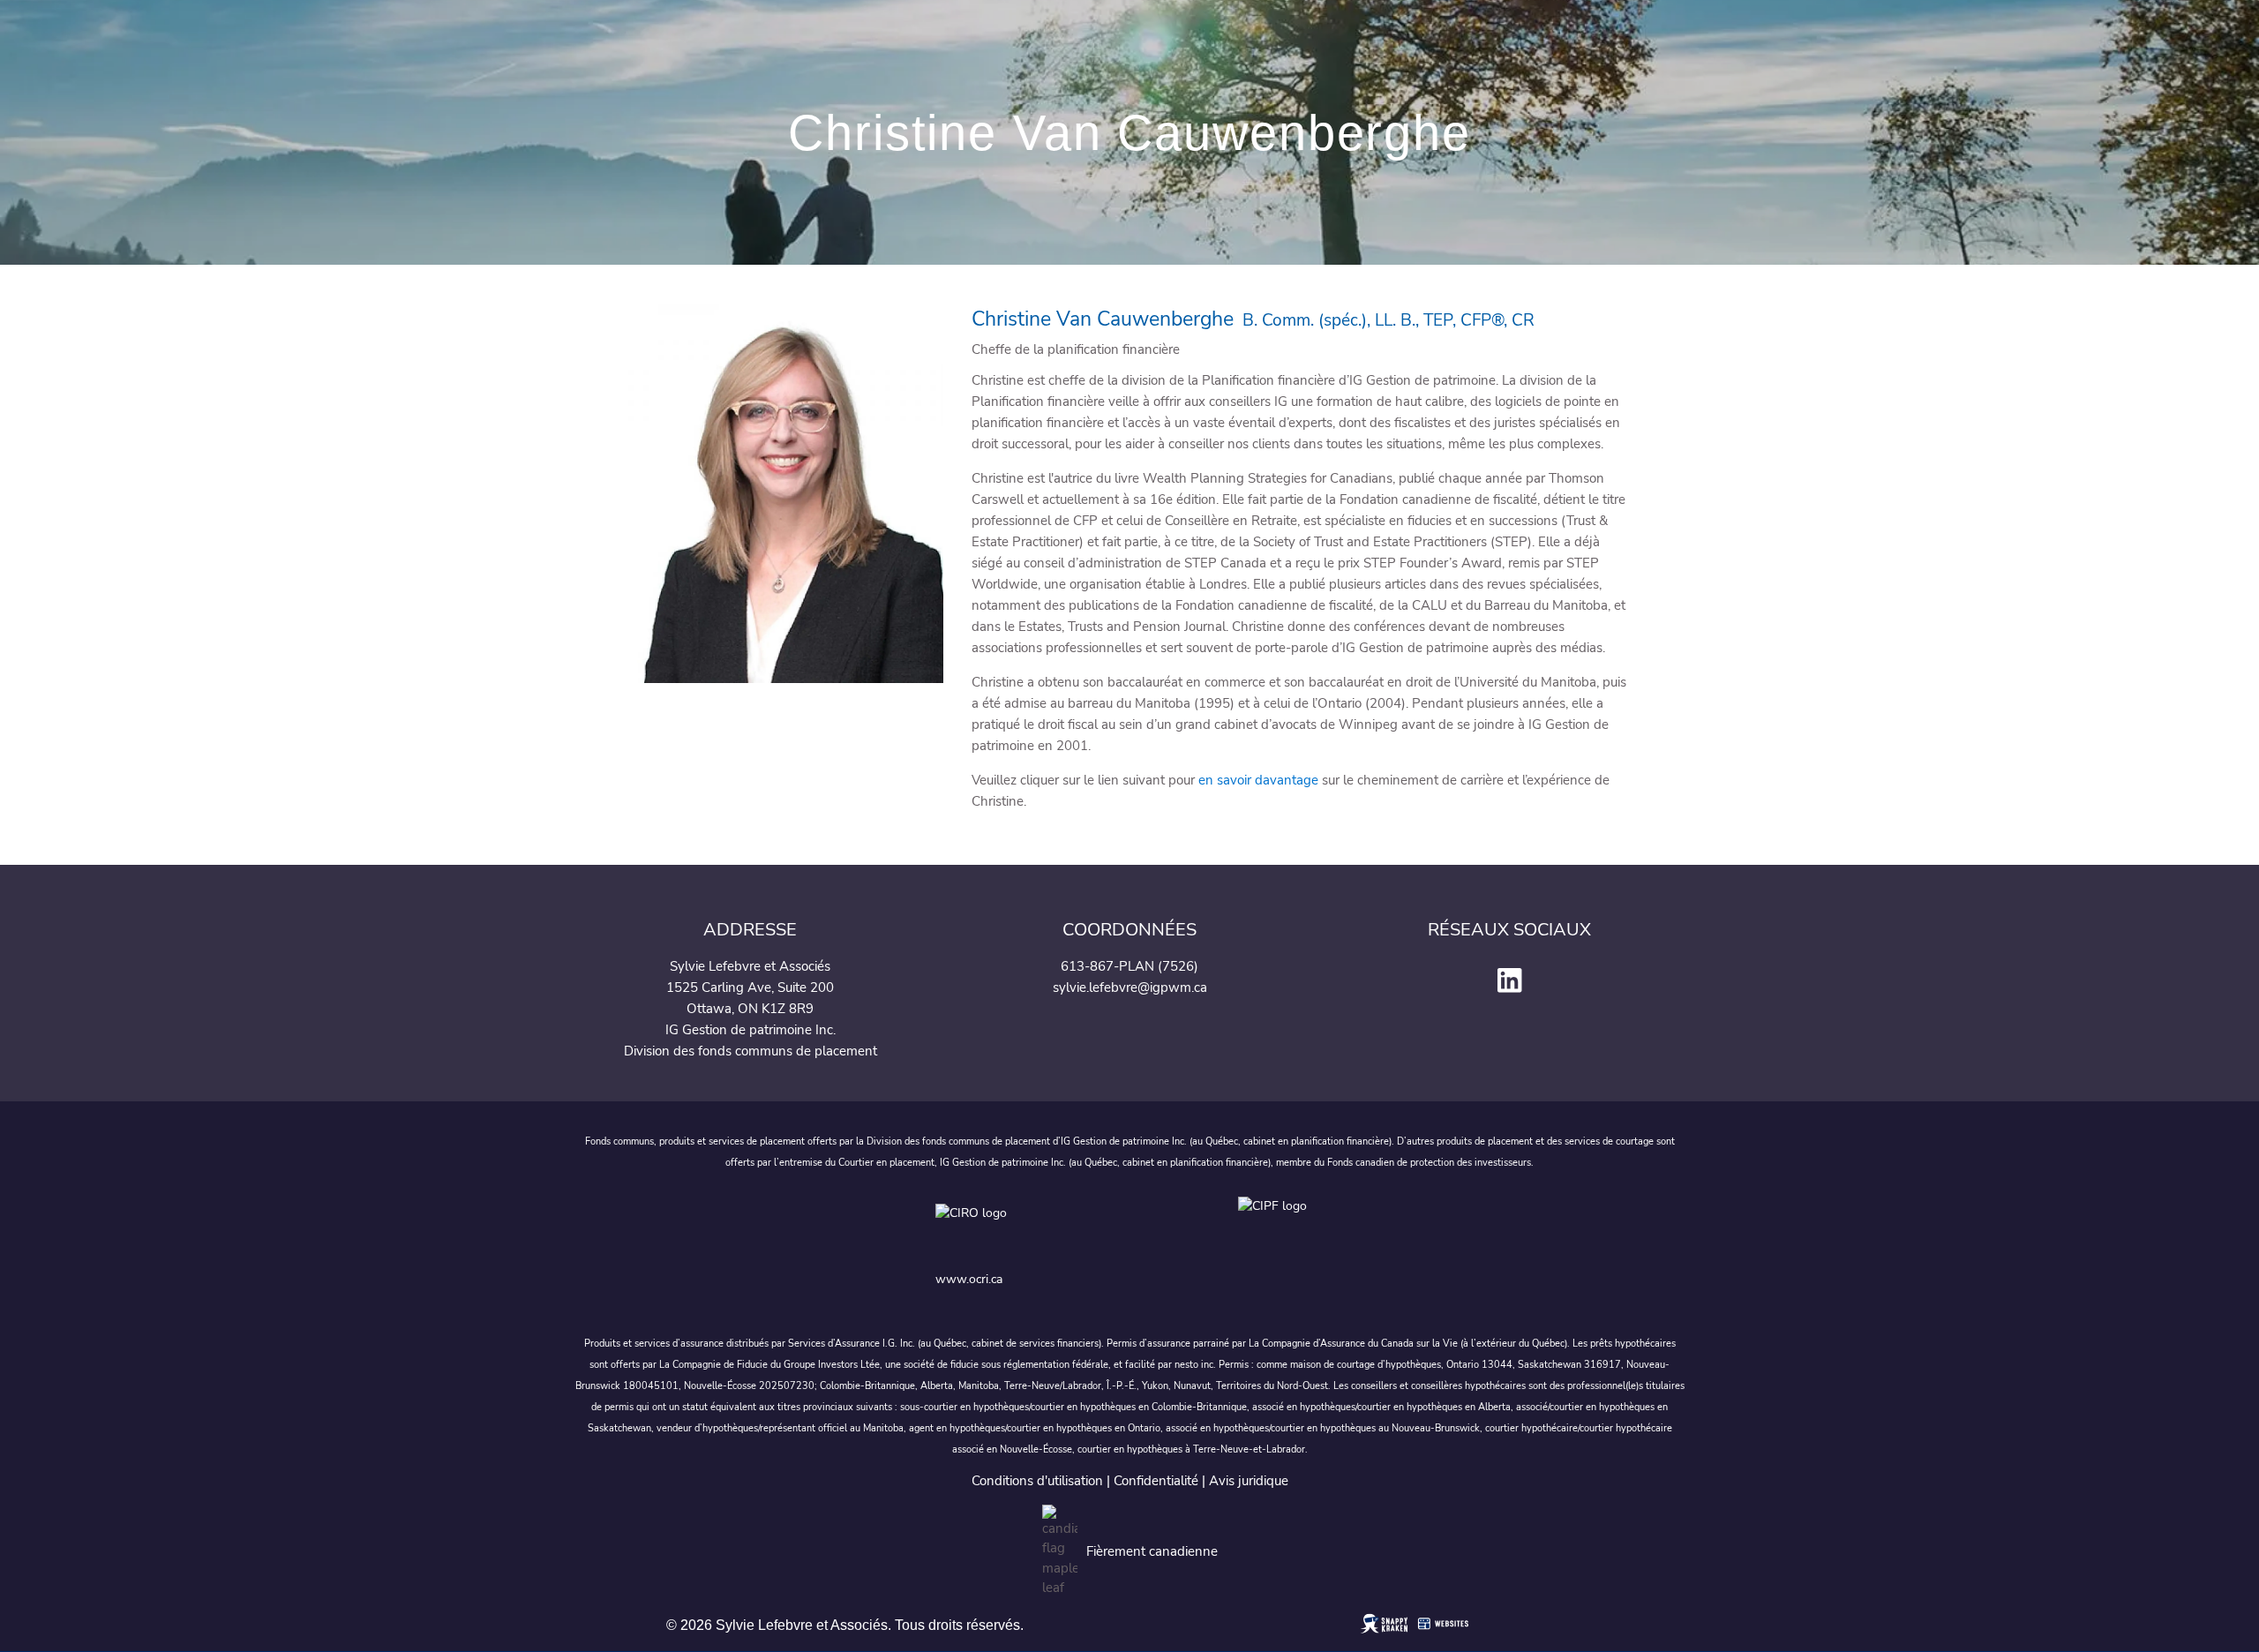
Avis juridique (1249, 1481)
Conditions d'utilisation (1037, 1481)
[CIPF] (1281, 1227)
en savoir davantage (1258, 780)
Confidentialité (1156, 1481)
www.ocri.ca (969, 1279)
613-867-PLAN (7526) (1129, 966)
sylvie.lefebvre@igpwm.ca (1130, 987)
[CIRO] (1071, 1227)
